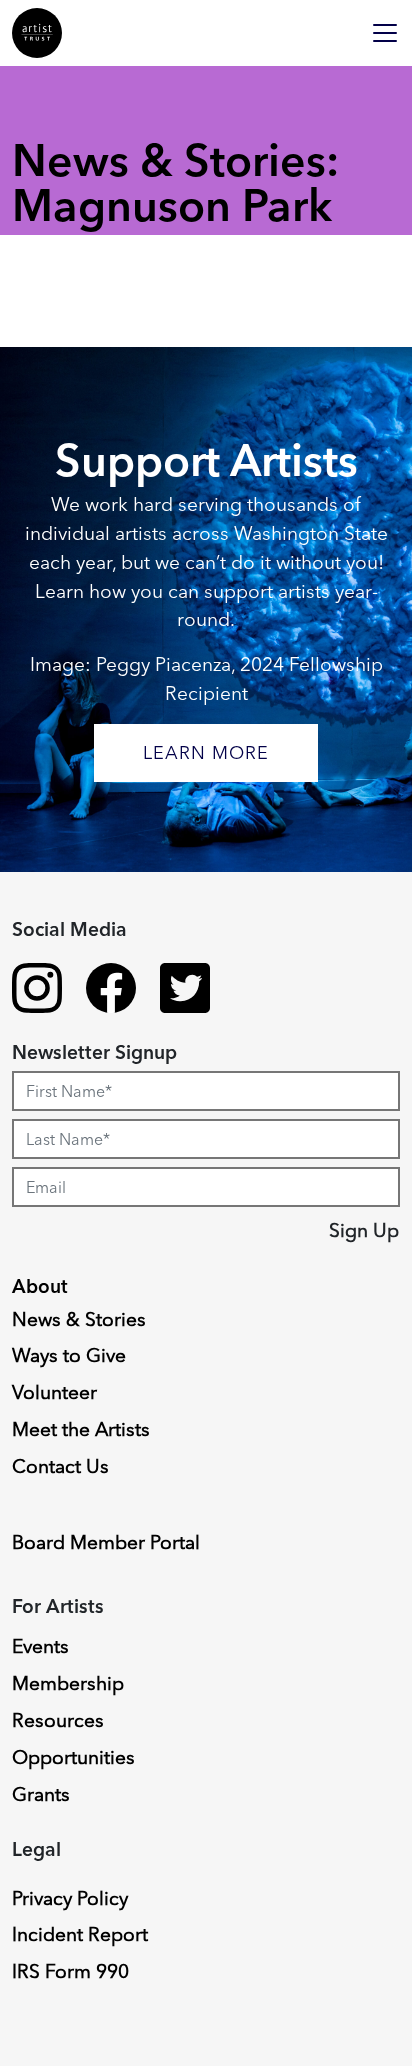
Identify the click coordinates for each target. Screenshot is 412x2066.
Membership (68, 1683)
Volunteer (54, 1392)
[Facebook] (111, 991)
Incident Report (80, 1934)
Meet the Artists (81, 1429)
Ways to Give (69, 1355)
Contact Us (60, 1466)
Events (40, 1646)
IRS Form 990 (70, 1971)
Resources (58, 1720)
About (40, 1286)
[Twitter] (185, 991)
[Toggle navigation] (385, 33)
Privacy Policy (70, 1898)
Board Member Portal (106, 1542)
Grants (41, 1794)
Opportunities (73, 1757)
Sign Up (364, 1230)
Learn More (206, 752)
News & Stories (79, 1319)
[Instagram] (37, 991)
